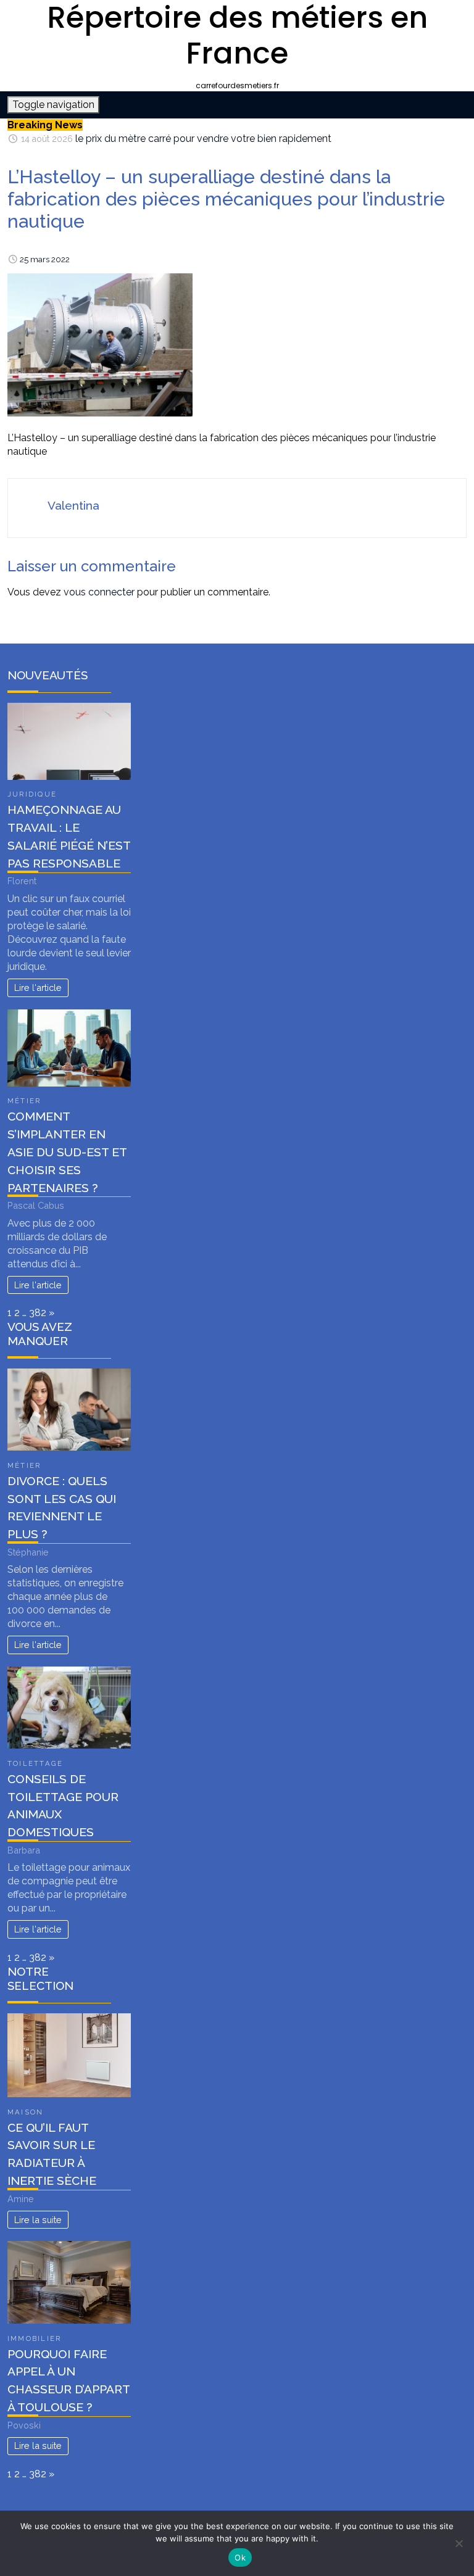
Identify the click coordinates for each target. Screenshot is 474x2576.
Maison (25, 2112)
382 (38, 1313)
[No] (459, 2543)
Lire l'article (38, 988)
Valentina (73, 505)
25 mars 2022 (45, 259)
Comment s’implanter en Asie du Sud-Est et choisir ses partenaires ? (67, 1152)
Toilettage (35, 1763)
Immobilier (34, 2338)
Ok (240, 2557)
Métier (24, 1101)
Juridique (32, 794)
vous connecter (99, 592)
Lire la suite (38, 2220)
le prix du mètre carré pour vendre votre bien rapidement (203, 139)
